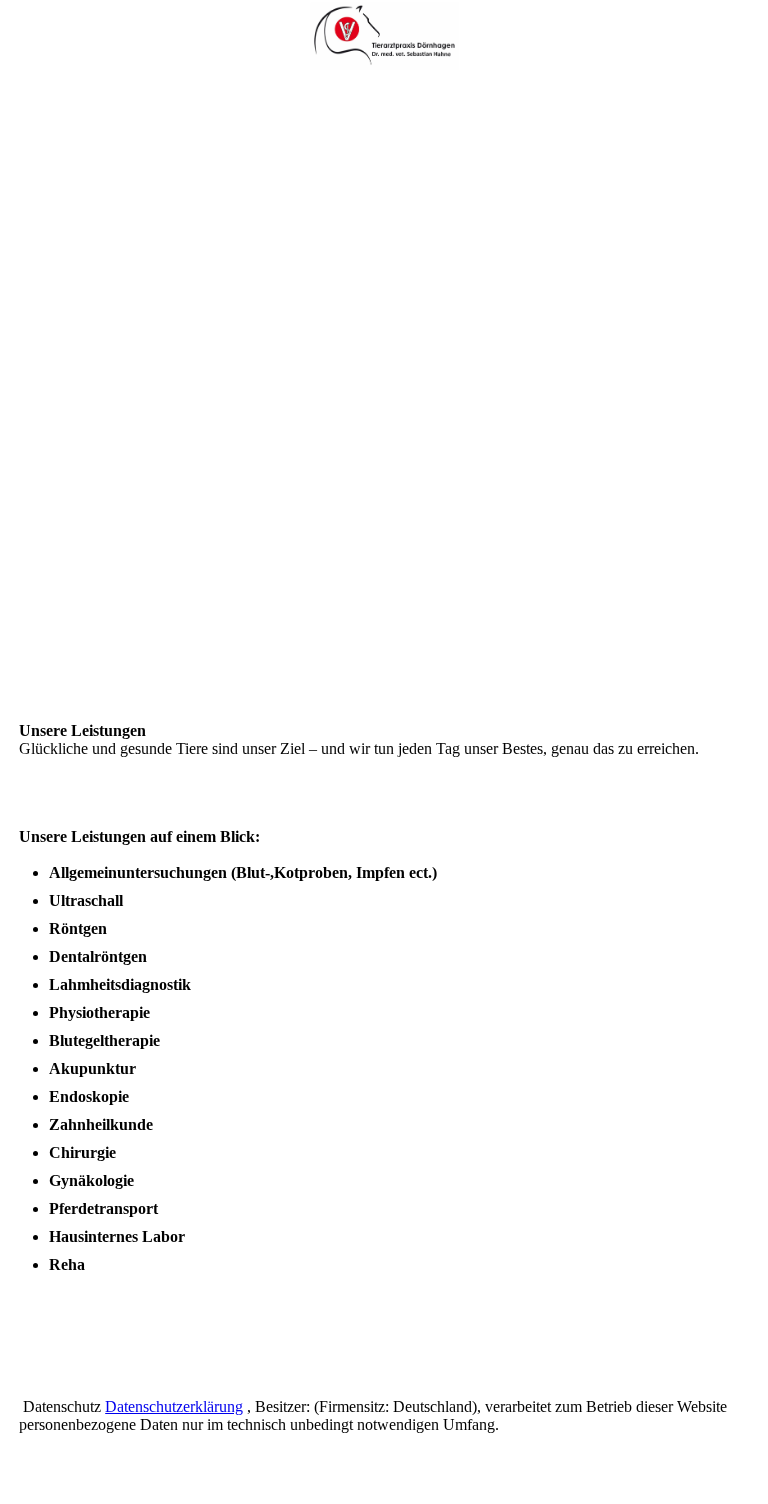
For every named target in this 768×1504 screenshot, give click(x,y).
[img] (384, 35)
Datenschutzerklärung (174, 1406)
